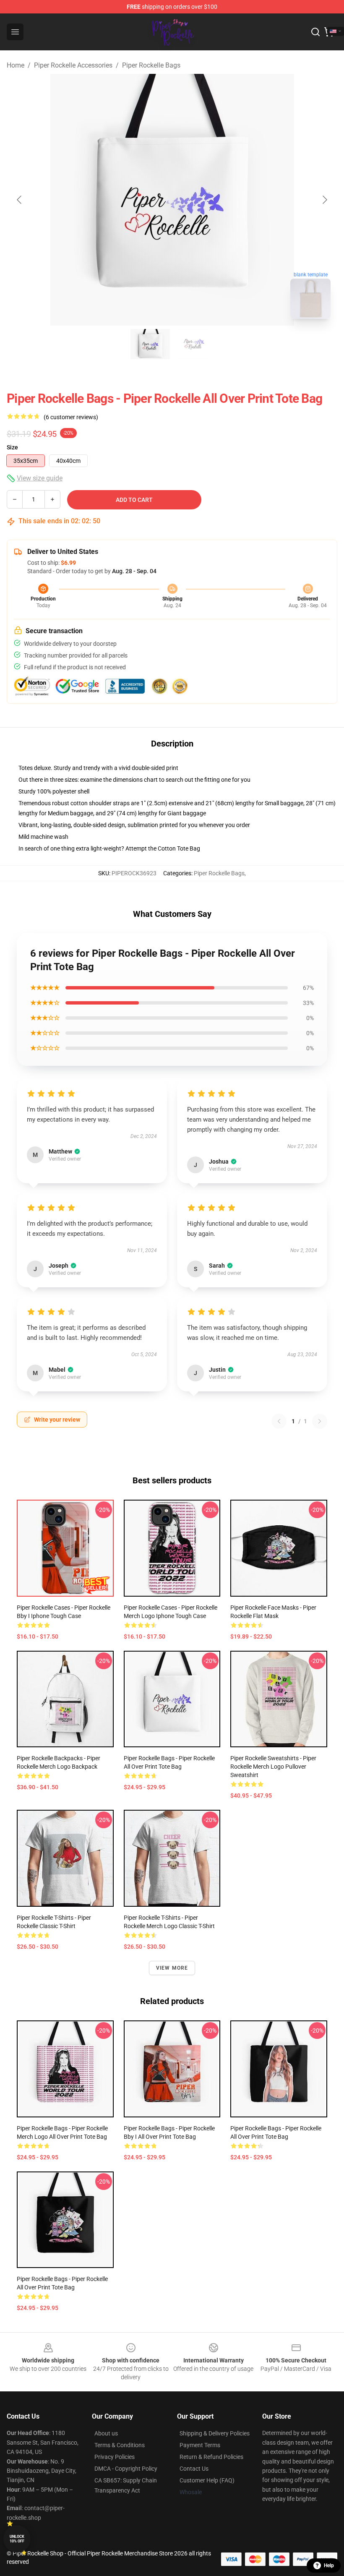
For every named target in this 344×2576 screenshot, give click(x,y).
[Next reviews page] (320, 1421)
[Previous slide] (20, 200)
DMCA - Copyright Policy (126, 2469)
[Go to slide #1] (150, 344)
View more (172, 1968)
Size (12, 447)
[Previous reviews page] (279, 1421)
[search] (315, 32)
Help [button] (329, 2566)
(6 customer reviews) (71, 417)
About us (106, 2433)
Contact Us (194, 2469)
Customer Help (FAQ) (207, 2480)
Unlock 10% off (17, 2539)
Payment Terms (200, 2445)
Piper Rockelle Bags (151, 65)
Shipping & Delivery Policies (215, 2433)
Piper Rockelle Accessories (73, 65)
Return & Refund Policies (211, 2457)
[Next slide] (324, 200)
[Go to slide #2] (194, 344)
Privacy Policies (115, 2457)
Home (16, 65)
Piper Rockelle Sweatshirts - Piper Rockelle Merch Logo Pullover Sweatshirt (273, 1767)
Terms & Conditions (120, 2445)
